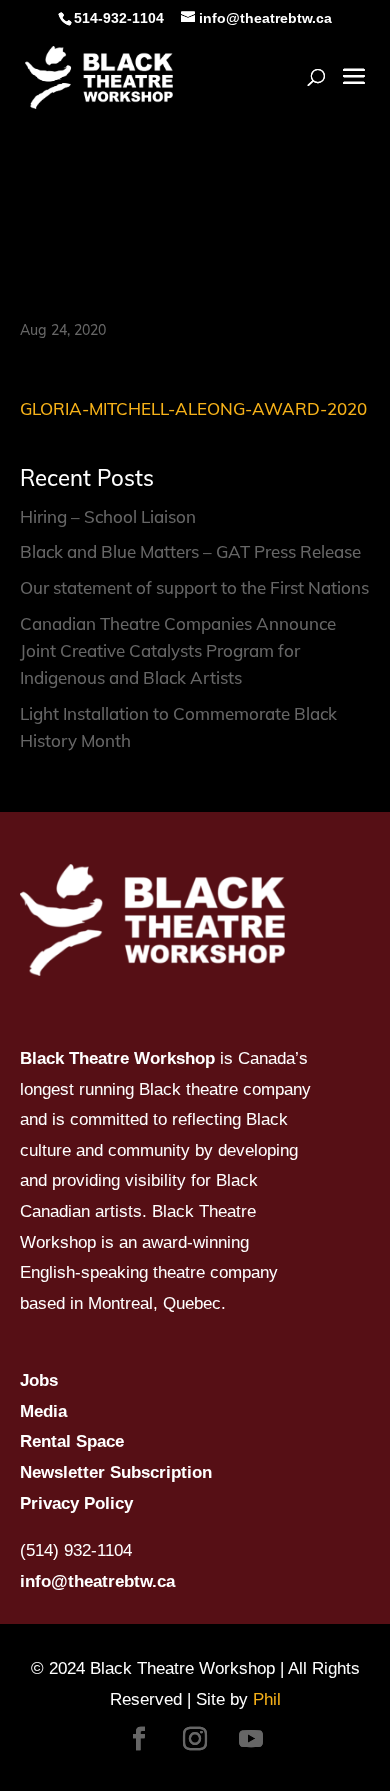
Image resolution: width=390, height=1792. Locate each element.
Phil (267, 1699)
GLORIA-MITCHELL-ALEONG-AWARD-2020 (193, 408)
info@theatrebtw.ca (97, 1581)
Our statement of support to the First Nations (194, 587)
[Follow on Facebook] (139, 1739)
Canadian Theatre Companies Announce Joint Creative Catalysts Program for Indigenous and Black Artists (178, 650)
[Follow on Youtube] (251, 1739)
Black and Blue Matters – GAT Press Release (190, 551)
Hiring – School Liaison (108, 516)
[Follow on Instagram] (195, 1739)
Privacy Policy (76, 1503)
